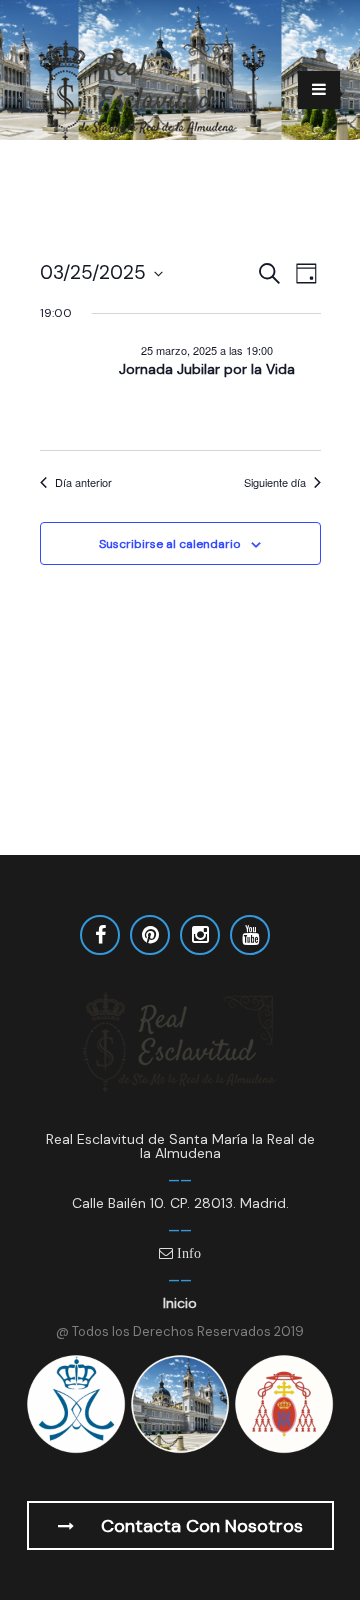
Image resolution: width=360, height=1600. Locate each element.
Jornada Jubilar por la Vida (207, 369)
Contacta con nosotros (199, 1526)
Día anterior (83, 482)
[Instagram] (200, 935)
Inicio (180, 1303)
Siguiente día (275, 482)
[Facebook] (100, 935)
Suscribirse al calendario (169, 544)
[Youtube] (250, 935)
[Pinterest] (150, 935)
